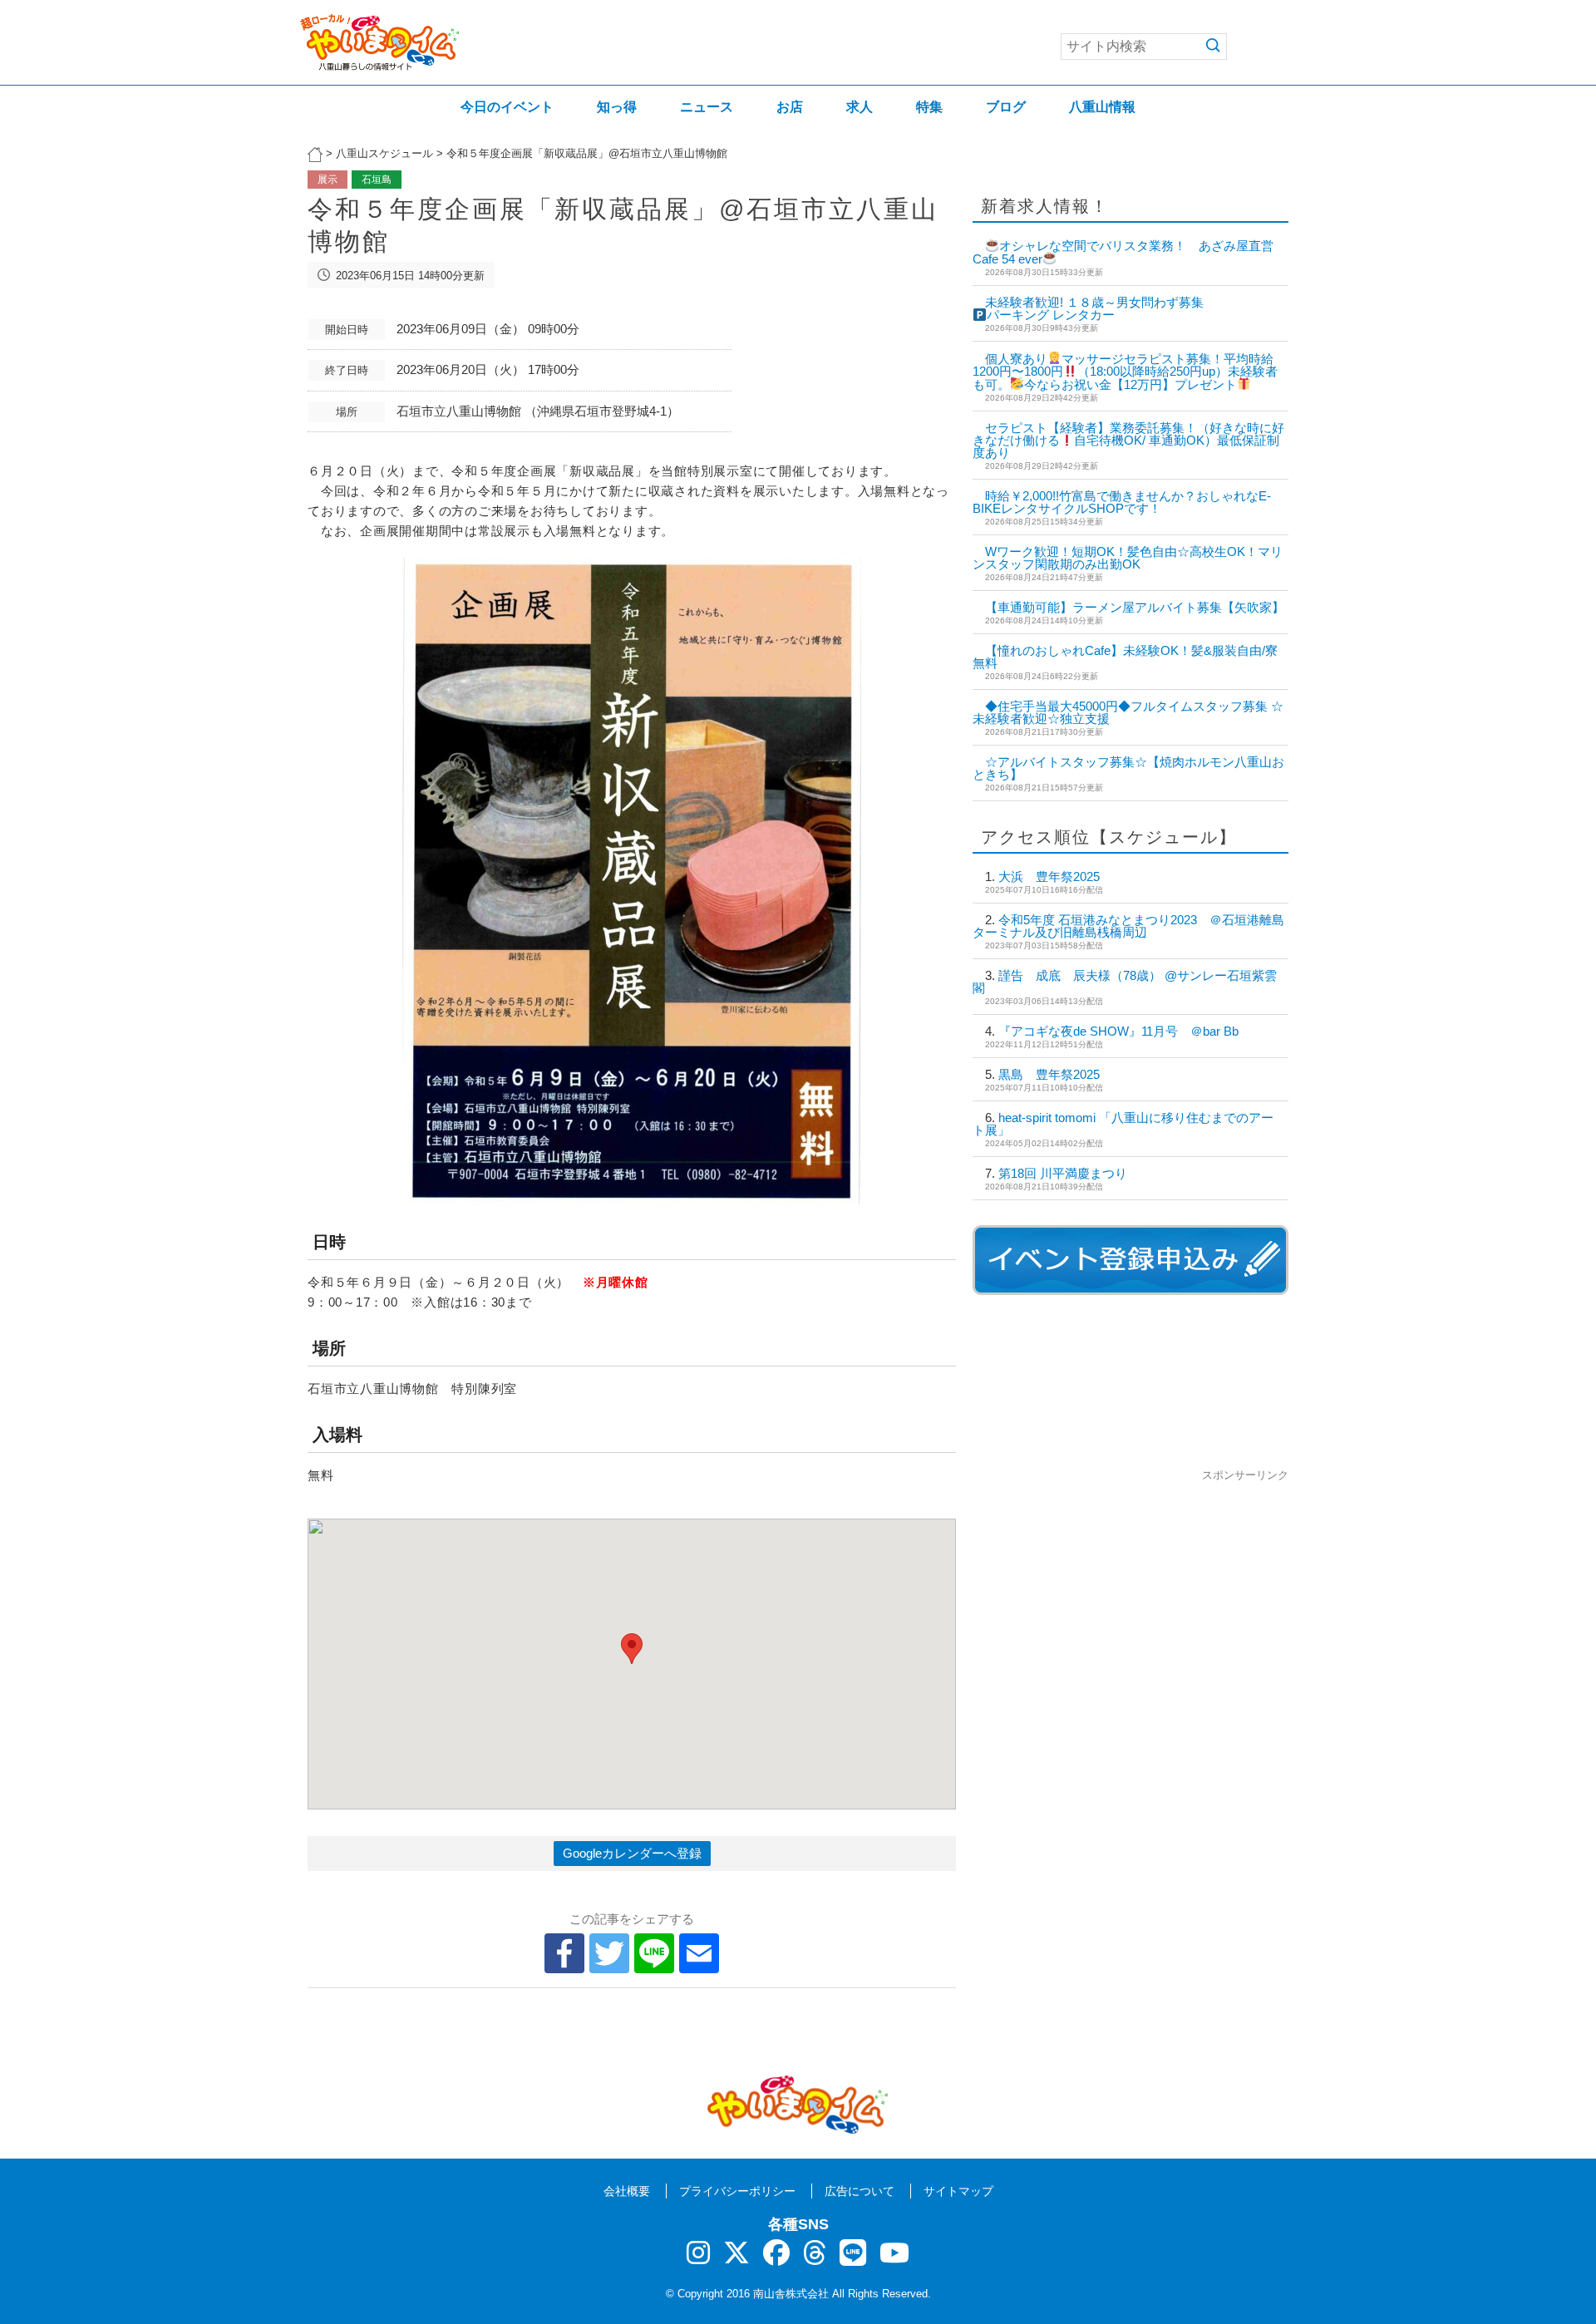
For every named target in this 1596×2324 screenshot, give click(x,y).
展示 (328, 180)
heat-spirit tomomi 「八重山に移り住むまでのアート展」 (1123, 1124)
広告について (860, 2191)
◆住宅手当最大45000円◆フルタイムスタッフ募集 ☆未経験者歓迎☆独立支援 (1128, 712)
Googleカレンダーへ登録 (632, 1853)
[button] (632, 1649)
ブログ (1006, 107)
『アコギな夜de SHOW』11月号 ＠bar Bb (1118, 1031)
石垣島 (377, 180)
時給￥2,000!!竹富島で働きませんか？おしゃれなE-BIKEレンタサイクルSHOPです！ (1122, 502)
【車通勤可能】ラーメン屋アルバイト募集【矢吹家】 (1135, 607)
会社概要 (627, 2191)
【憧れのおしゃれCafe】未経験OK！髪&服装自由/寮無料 (1125, 657)
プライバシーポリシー (737, 2191)
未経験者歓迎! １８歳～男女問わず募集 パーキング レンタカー (1200, 309)
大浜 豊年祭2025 (1049, 876)
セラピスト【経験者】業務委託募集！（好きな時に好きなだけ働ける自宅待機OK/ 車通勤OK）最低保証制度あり (1128, 441)
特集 (929, 107)
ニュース (707, 107)
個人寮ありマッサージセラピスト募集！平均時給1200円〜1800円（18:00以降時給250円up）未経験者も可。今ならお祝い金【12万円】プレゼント (1125, 372)
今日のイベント (507, 107)
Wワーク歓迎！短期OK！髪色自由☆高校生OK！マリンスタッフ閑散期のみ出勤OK (1128, 558)
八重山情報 (1102, 107)
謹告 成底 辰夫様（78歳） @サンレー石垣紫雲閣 (1125, 982)
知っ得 (617, 107)
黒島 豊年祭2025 (1049, 1074)
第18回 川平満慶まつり (1063, 1173)
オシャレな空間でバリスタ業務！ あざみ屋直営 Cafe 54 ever (1129, 252)
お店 (790, 107)
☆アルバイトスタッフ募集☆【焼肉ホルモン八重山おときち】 (1128, 768)
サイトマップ (958, 2191)
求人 (860, 107)
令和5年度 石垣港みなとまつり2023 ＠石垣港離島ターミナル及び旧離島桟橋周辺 (1128, 926)
